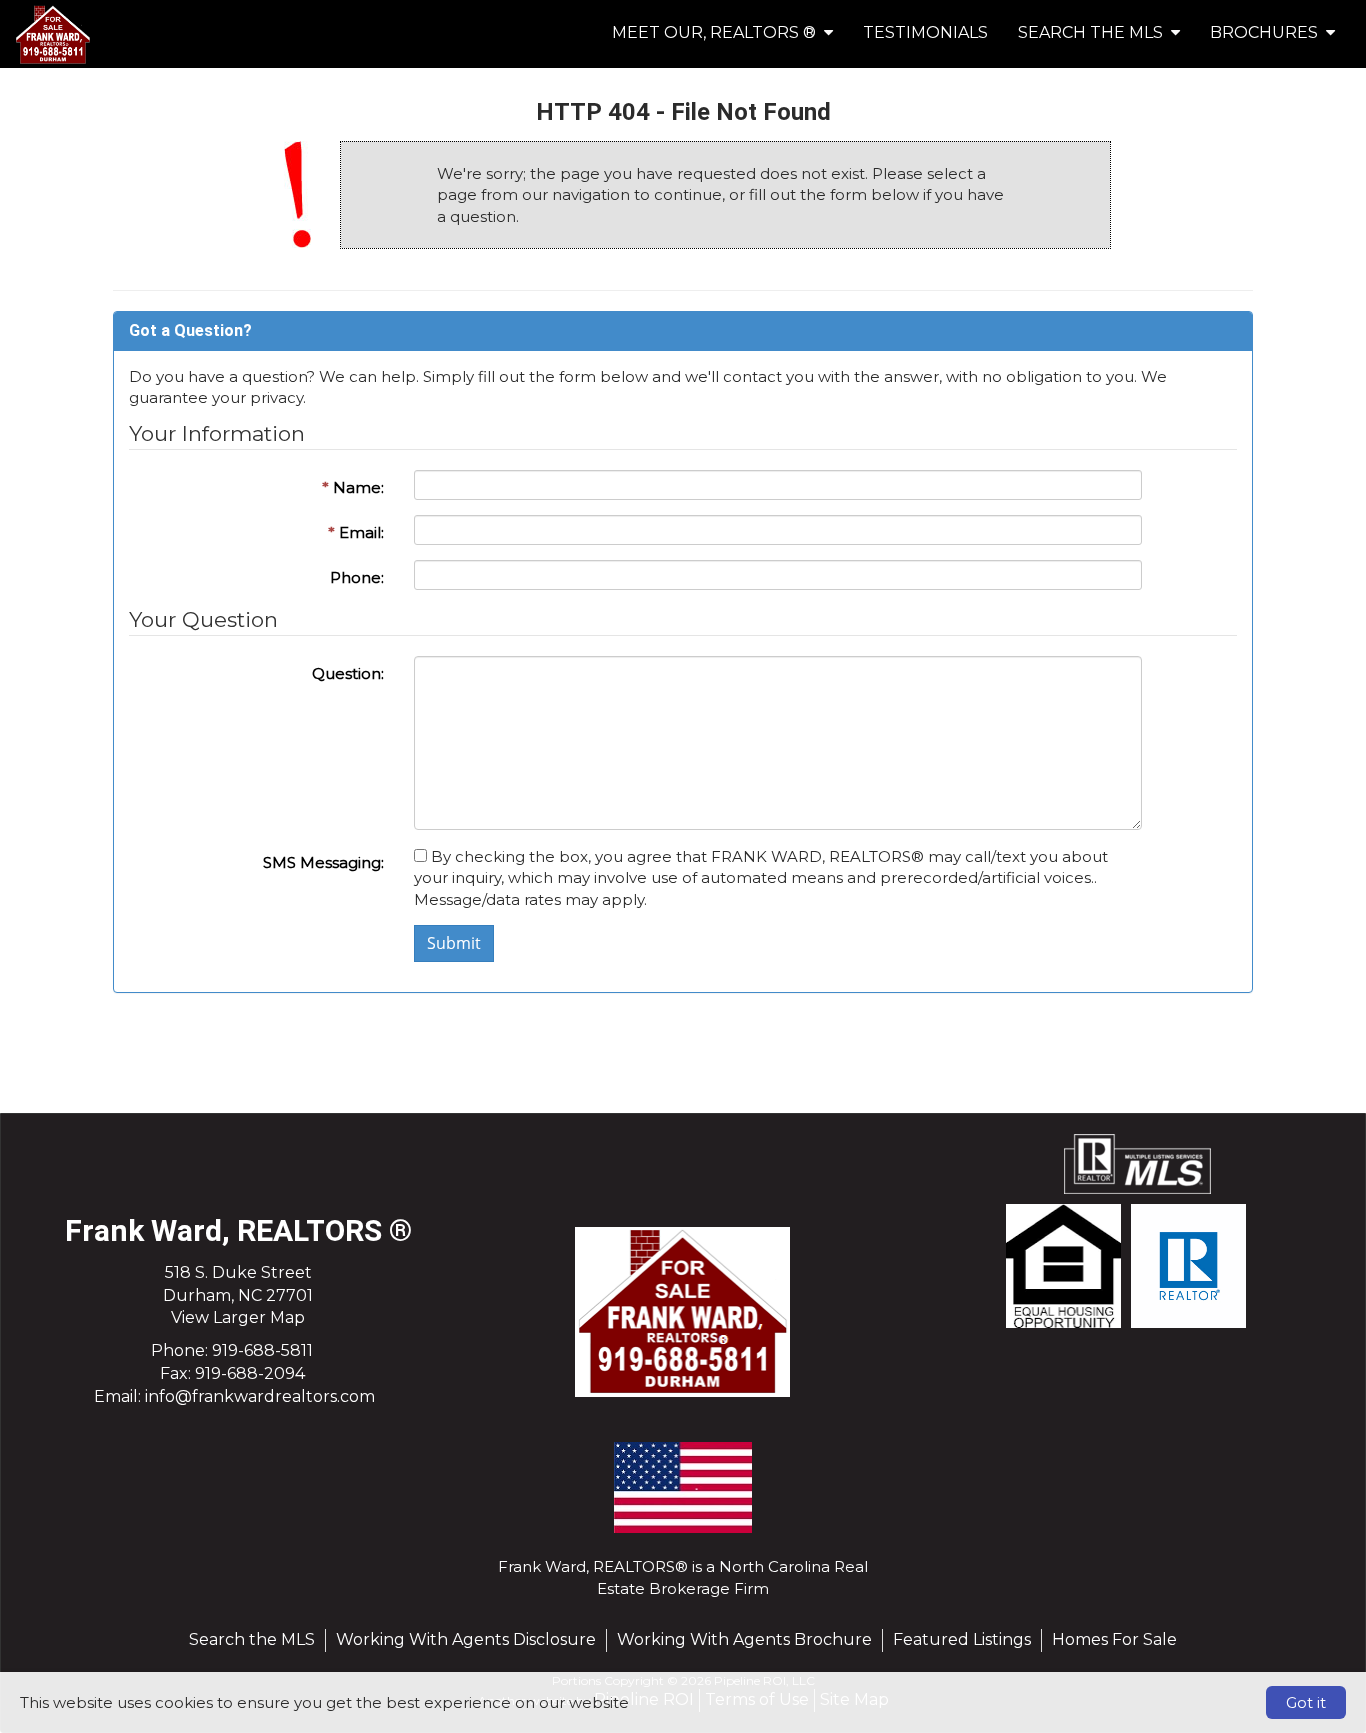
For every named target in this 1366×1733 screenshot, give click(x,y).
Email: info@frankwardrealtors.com (234, 1396)
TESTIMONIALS (925, 32)
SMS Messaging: (323, 862)
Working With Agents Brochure (744, 1639)
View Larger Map (238, 1317)
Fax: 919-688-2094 (232, 1373)
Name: (353, 487)
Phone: (357, 577)
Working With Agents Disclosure (466, 1639)
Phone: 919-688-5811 (232, 1350)
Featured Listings (962, 1639)
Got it (1306, 1702)
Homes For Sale (1114, 1639)
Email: (356, 532)
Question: (348, 673)
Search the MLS (252, 1639)
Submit (454, 943)
